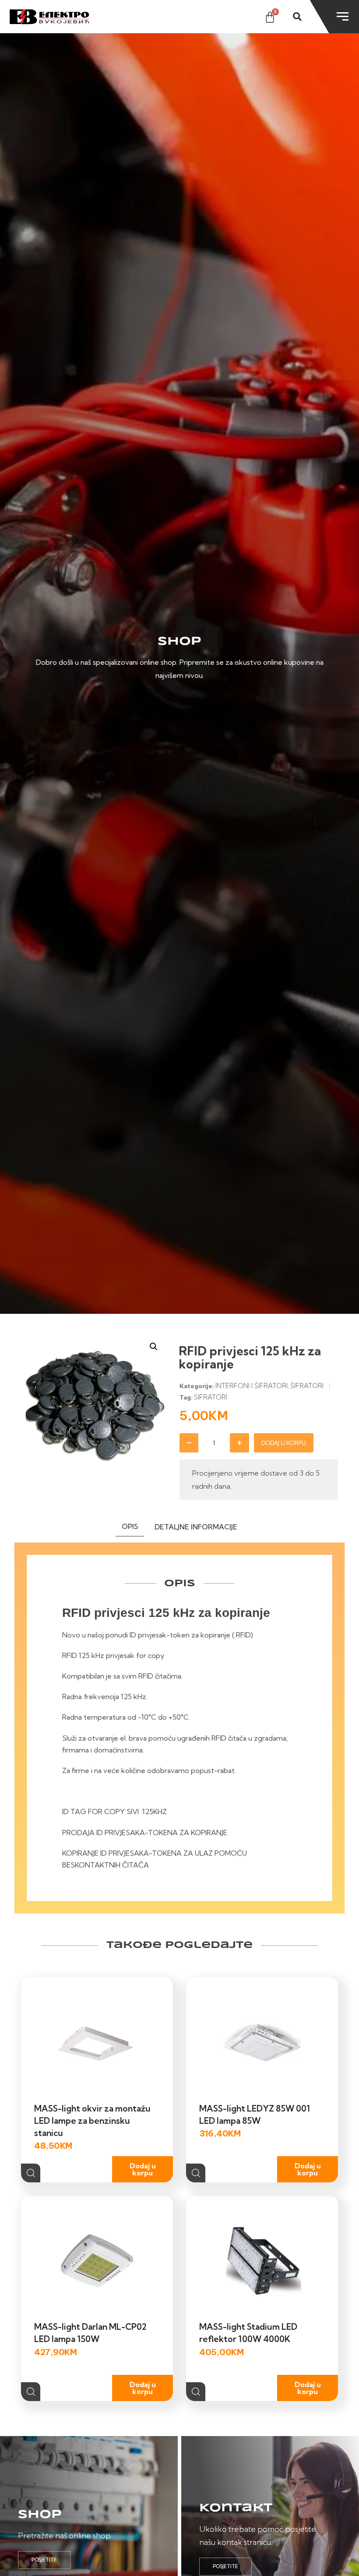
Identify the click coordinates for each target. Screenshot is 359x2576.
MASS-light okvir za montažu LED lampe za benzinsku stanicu (92, 2121)
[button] (154, 1347)
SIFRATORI (211, 1397)
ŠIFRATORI (307, 1386)
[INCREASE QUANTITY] (239, 1443)
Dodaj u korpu (284, 1443)
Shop (40, 2515)
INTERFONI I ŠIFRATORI (252, 1386)
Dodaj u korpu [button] (143, 2169)
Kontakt (236, 2508)
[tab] (130, 1528)
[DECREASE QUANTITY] (189, 1443)
